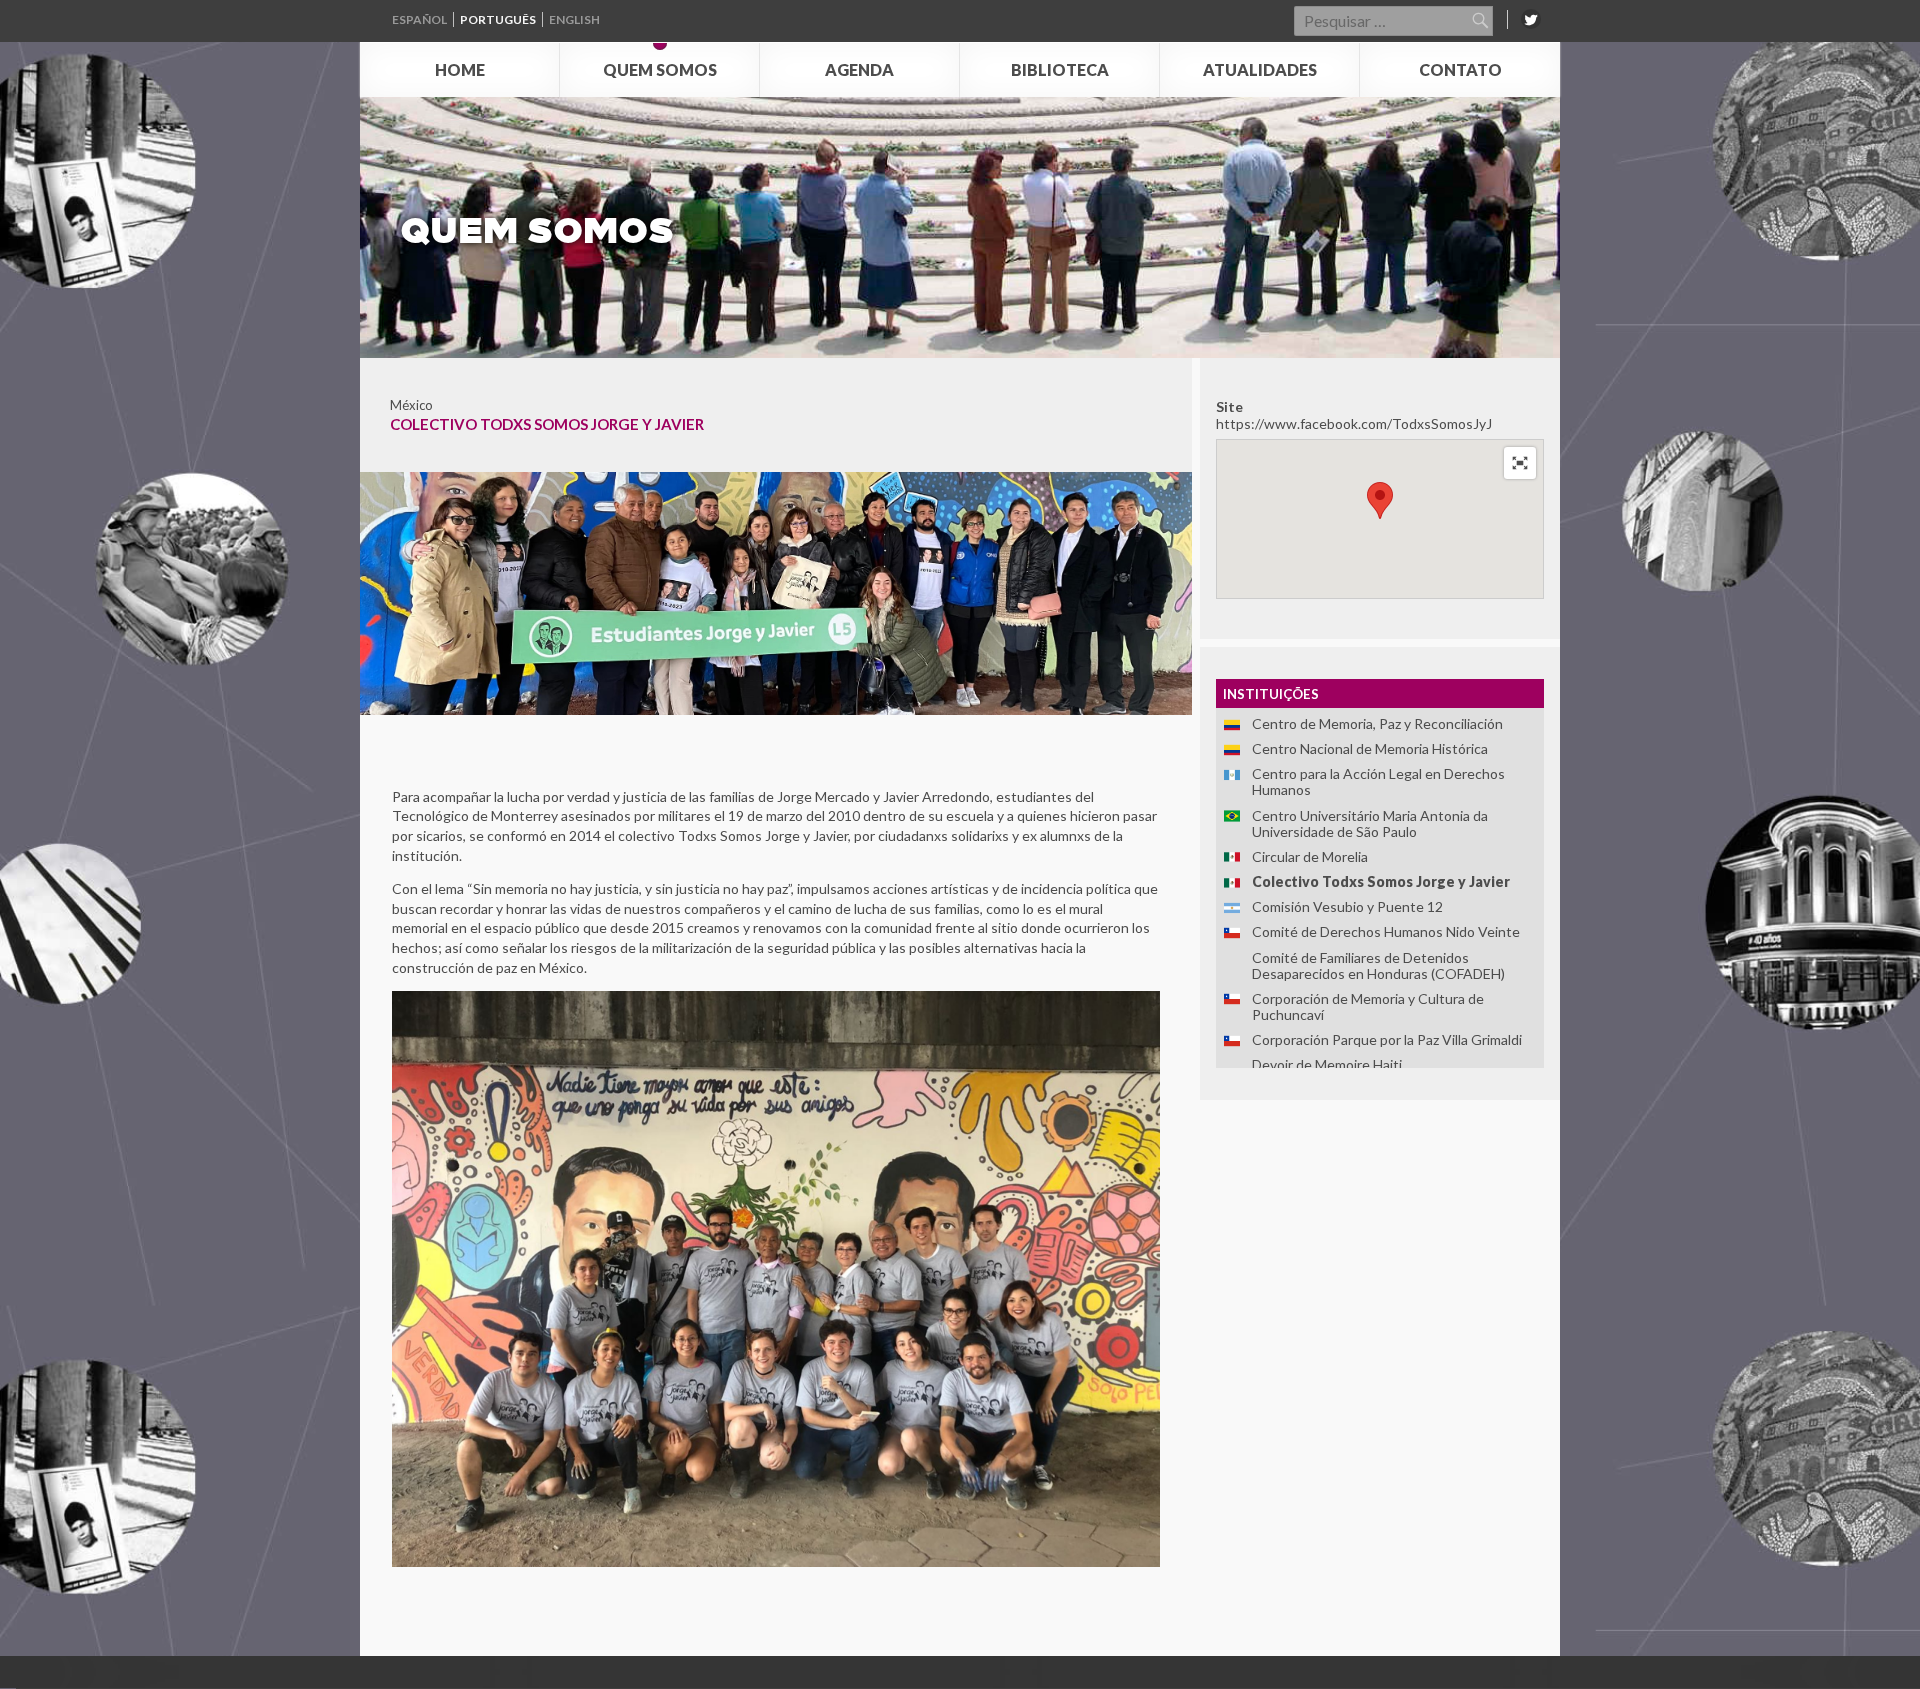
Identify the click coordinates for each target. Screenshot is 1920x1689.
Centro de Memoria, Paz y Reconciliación (1377, 723)
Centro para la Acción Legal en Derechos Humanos (1378, 781)
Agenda (859, 69)
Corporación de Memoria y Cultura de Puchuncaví (1368, 1006)
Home (460, 69)
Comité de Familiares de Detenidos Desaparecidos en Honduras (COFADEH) (1378, 965)
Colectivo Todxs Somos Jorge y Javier (1381, 881)
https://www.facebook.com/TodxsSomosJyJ (1354, 423)
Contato (1460, 69)
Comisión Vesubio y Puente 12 (1347, 906)
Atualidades (1260, 69)
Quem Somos (660, 69)
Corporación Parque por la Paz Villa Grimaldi (1387, 1039)
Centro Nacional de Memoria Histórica (1370, 748)
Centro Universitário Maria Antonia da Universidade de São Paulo (1370, 823)
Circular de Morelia (1310, 856)
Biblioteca (1060, 69)
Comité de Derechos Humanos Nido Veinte (1386, 931)
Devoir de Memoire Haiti (1327, 1064)
